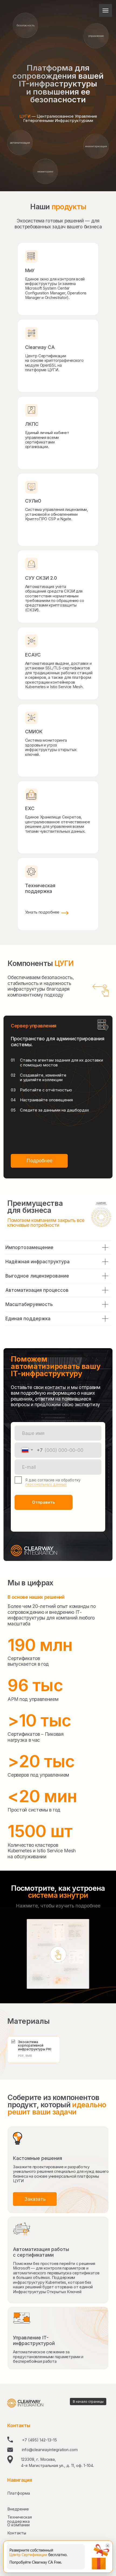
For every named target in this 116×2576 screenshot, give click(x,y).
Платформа (19, 2493)
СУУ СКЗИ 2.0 (41, 578)
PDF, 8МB (25, 2056)
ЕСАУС (33, 655)
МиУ (30, 270)
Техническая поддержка (40, 888)
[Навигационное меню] (105, 10)
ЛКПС (32, 424)
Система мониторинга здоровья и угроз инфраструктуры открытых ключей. (51, 747)
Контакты (17, 2533)
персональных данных (46, 1484)
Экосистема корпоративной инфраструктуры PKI (35, 2045)
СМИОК (34, 732)
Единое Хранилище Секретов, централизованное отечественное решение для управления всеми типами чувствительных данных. (58, 824)
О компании (18, 2525)
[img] (31, 487)
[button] (39, 1161)
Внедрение (18, 2509)
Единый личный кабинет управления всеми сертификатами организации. (47, 440)
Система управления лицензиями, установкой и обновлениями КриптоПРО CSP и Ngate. (57, 514)
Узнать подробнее (42, 912)
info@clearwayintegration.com (50, 2450)
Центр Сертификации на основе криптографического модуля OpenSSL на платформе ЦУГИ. (54, 363)
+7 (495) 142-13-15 (39, 2440)
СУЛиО (33, 501)
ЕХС (30, 808)
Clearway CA (40, 347)
